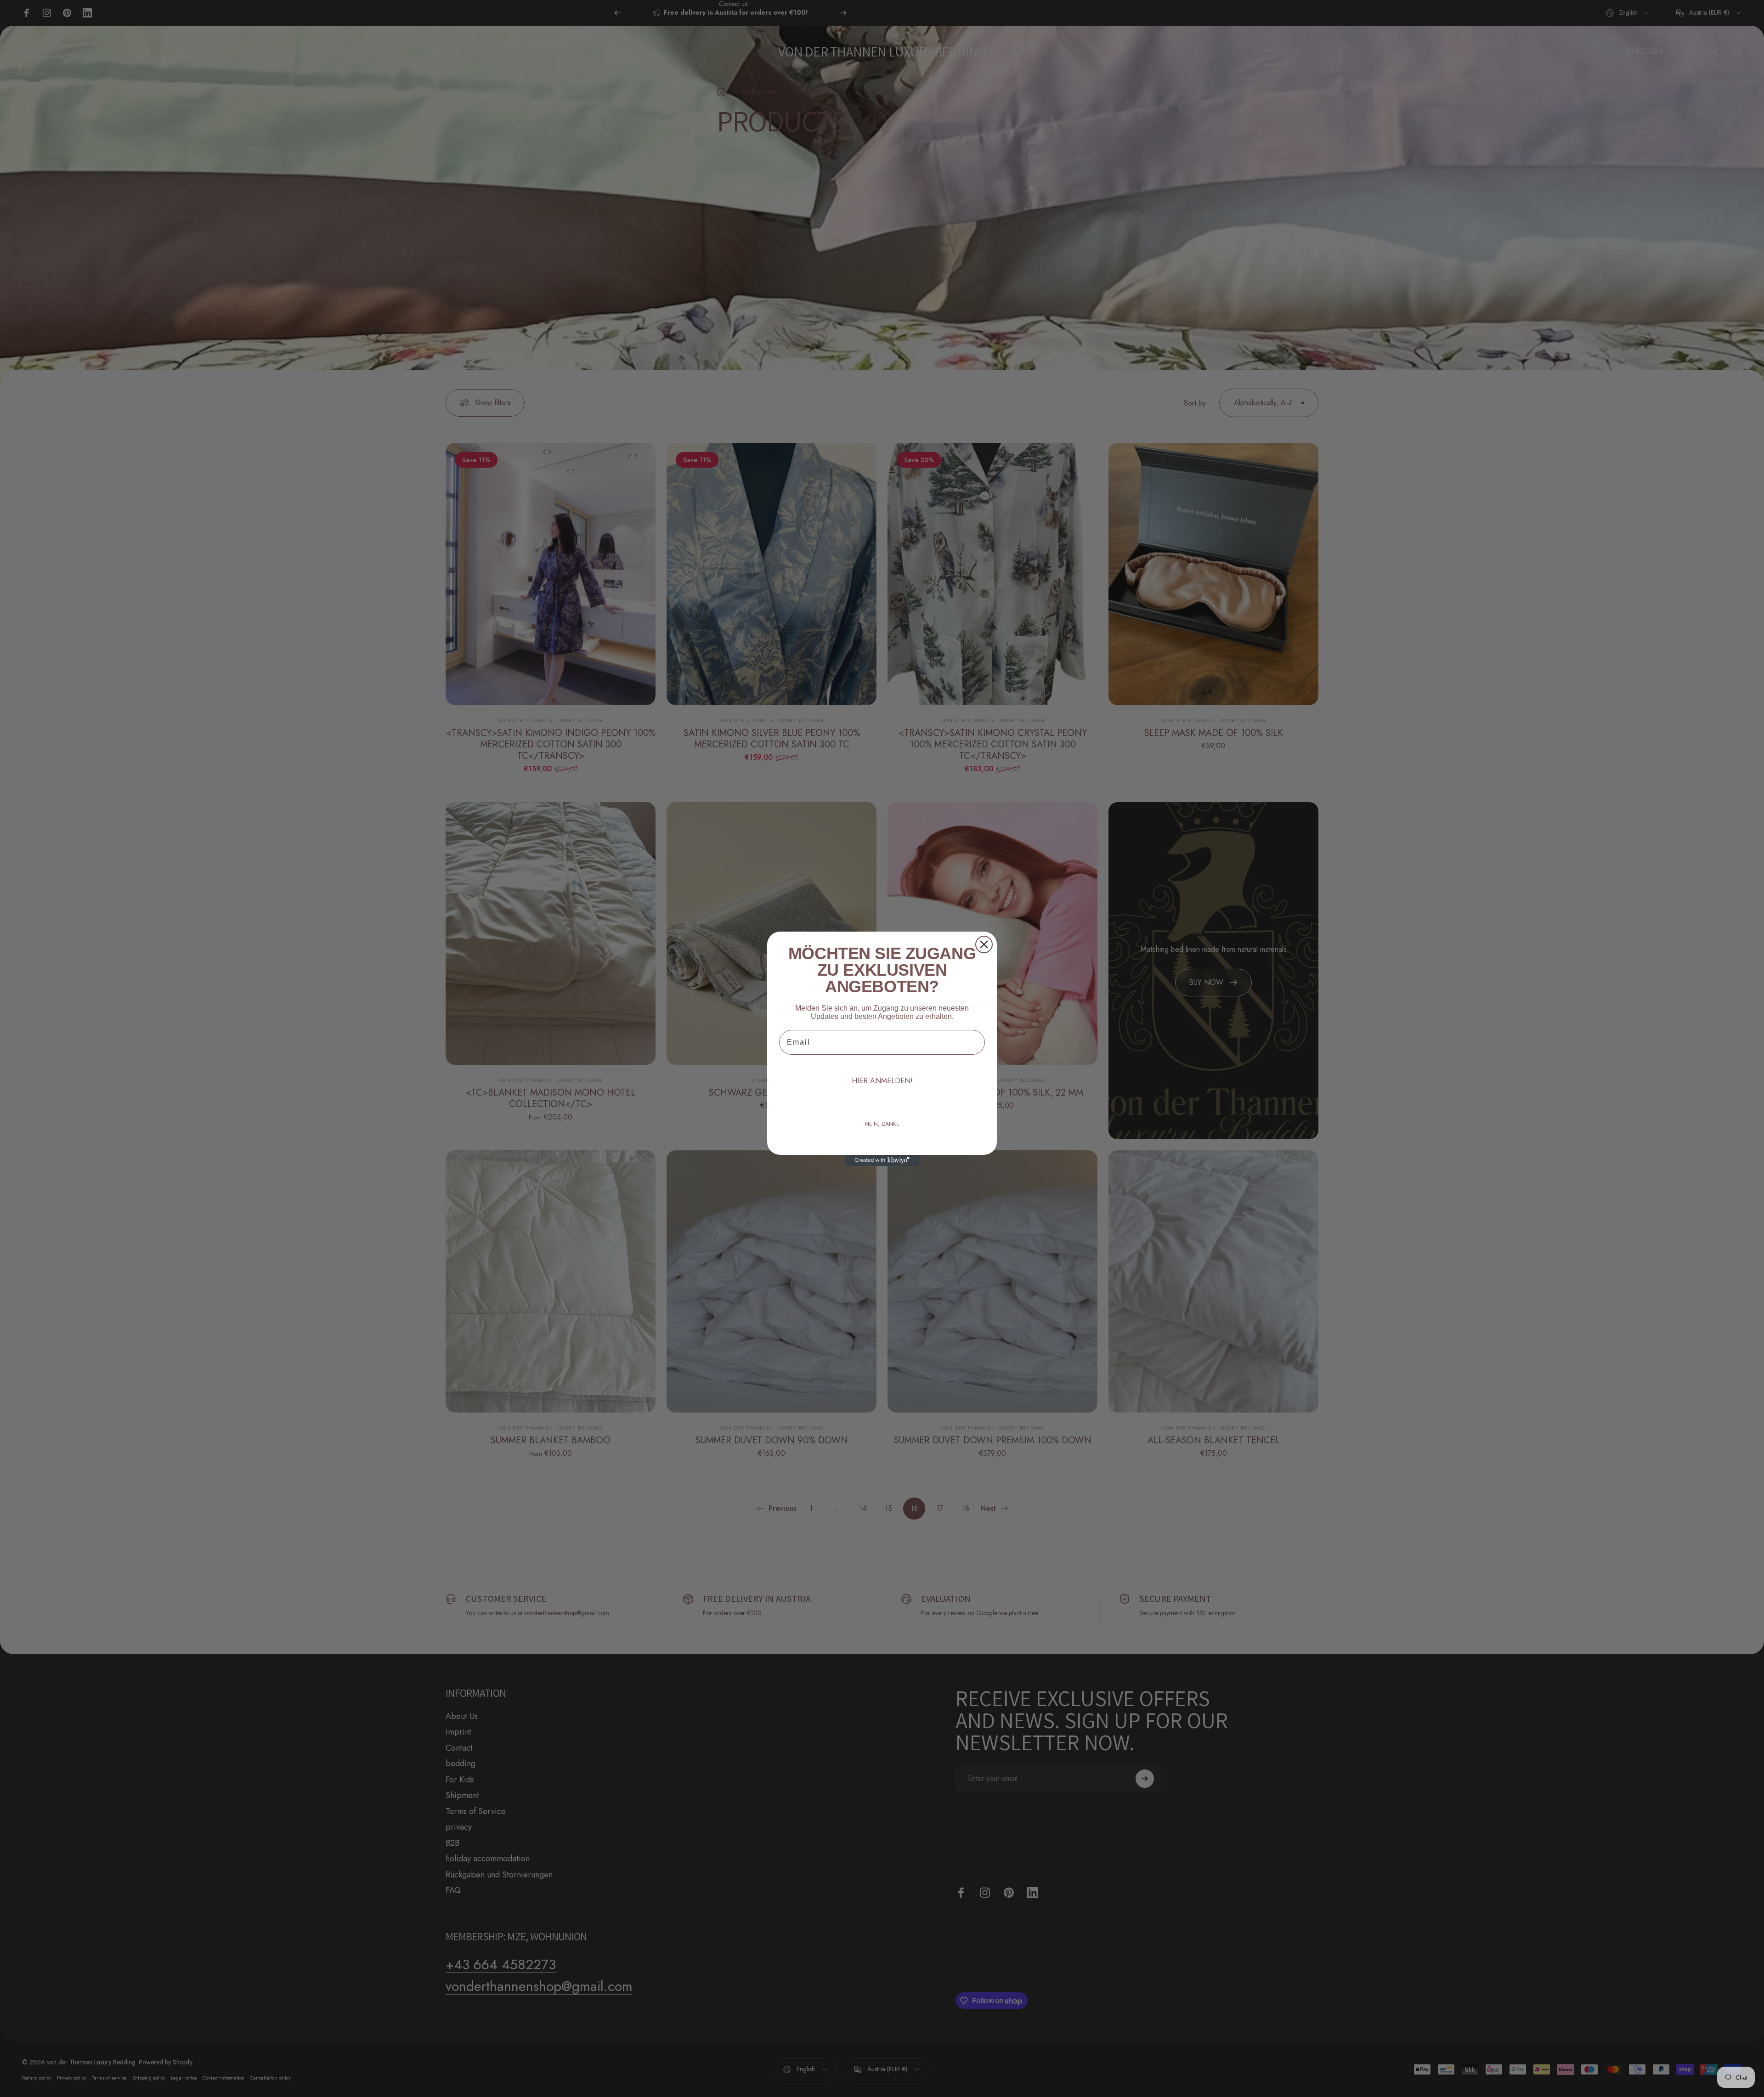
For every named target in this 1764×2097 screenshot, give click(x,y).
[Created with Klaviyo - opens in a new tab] (882, 1160)
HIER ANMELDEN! (882, 1081)
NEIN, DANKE (882, 1124)
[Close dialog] (984, 944)
